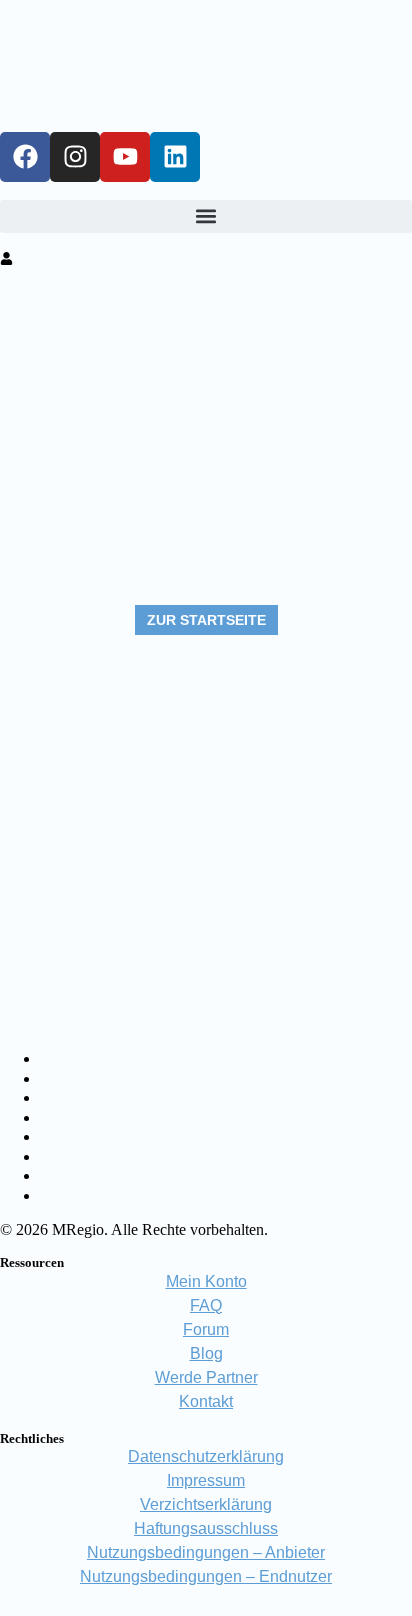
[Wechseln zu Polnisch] (50, 1176)
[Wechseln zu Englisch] (50, 1079)
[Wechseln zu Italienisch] (50, 1118)
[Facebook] (25, 157)
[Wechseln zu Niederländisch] (50, 1157)
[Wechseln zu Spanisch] (50, 1137)
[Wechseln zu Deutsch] (50, 1059)
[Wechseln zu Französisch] (50, 1098)
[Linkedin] (175, 157)
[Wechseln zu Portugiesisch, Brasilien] (50, 1196)
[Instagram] (75, 157)
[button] (206, 216)
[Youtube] (125, 157)
